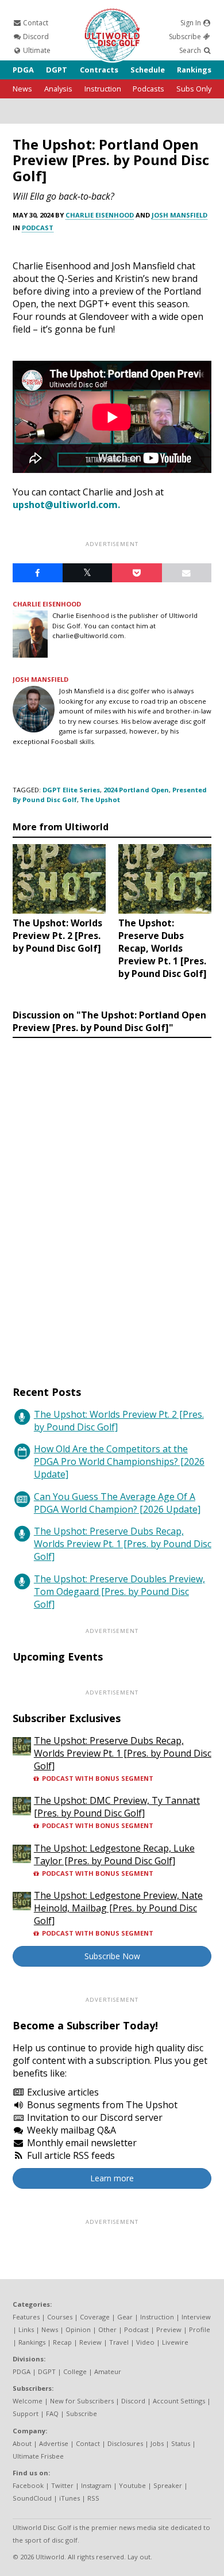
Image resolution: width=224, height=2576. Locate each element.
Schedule (148, 70)
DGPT (57, 70)
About (22, 2443)
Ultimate (36, 50)
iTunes (69, 2498)
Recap (62, 2342)
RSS (93, 2498)
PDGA (23, 70)
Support (26, 2413)
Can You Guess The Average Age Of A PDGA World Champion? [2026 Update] (117, 1503)
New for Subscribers (82, 2401)
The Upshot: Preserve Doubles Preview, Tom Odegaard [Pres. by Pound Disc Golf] (119, 1592)
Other (107, 2329)
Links (26, 2329)
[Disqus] (112, 1201)
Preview (169, 2329)
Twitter (62, 2485)
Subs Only (194, 89)
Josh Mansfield (179, 215)
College (75, 2371)
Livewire (175, 2342)
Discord (35, 37)
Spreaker (168, 2485)
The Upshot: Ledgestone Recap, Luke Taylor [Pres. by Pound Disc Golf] (114, 1854)
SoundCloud (32, 2498)
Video (145, 2342)
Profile (200, 2329)
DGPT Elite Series (71, 790)
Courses (60, 2317)
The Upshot (100, 799)
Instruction (103, 89)
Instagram (96, 2485)
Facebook (28, 2485)
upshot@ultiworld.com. (66, 505)
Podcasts (148, 89)
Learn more (112, 2178)
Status (181, 2443)
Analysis (58, 89)
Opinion (78, 2329)
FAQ (52, 2413)
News (22, 89)
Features (26, 2317)
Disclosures (125, 2443)
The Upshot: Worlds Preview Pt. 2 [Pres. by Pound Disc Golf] (119, 1421)
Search (191, 50)
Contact (35, 23)
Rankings (194, 70)
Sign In (192, 23)
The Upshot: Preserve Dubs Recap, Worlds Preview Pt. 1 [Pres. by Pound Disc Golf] (123, 1544)
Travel (119, 2342)
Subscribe (186, 37)
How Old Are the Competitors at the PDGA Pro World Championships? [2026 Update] (119, 1461)
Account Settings (179, 2401)
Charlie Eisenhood (100, 215)
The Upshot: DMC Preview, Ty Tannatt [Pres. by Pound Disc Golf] (117, 1807)
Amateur (108, 2371)
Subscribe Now (112, 1956)
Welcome (28, 2401)
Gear (125, 2317)
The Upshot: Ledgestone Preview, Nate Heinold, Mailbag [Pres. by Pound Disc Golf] (118, 1908)
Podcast (38, 228)
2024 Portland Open (136, 790)
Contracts (99, 70)
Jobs (157, 2443)
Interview (196, 2317)
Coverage (95, 2317)
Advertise (54, 2443)
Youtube (132, 2485)
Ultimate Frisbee (38, 2456)
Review (90, 2342)
